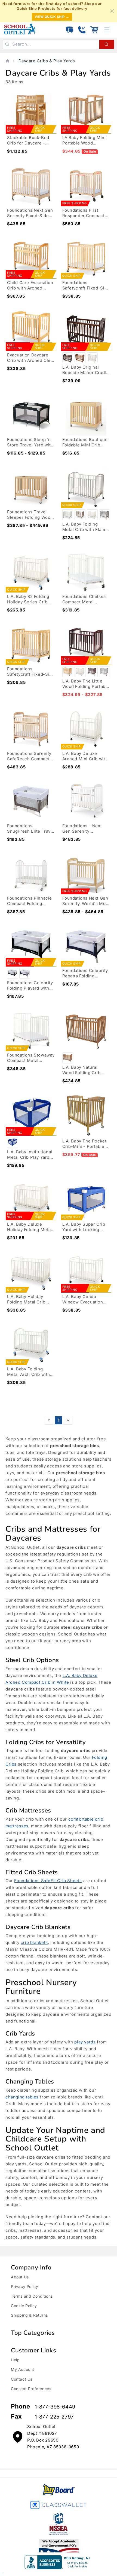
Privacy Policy (24, 2286)
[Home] (7, 61)
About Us (20, 2277)
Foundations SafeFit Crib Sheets (48, 1881)
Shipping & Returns (29, 2315)
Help (15, 2360)
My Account (23, 2369)
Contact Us (22, 2379)
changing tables (22, 2097)
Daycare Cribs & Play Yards (47, 61)
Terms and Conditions (32, 2296)
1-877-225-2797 (54, 2417)
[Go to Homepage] (20, 29)
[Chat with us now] (70, 30)
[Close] (112, 11)
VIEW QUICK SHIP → (52, 17)
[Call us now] (82, 30)
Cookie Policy (24, 2306)
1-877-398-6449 (55, 2407)
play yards (85, 2042)
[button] (94, 30)
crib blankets (34, 1942)
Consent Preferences (31, 2389)
